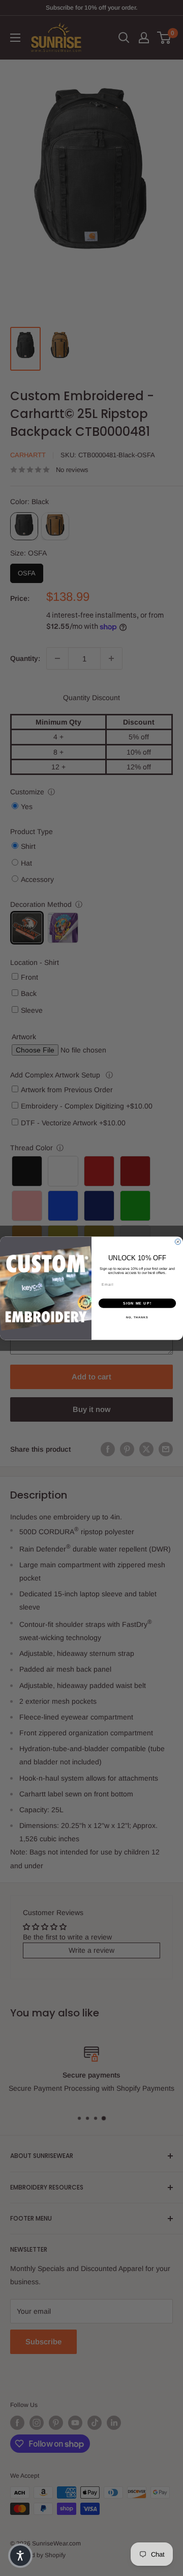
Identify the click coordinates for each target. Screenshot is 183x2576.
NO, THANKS (137, 1317)
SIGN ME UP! (137, 1303)
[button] (20, 2556)
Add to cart (91, 1377)
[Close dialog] (178, 1242)
